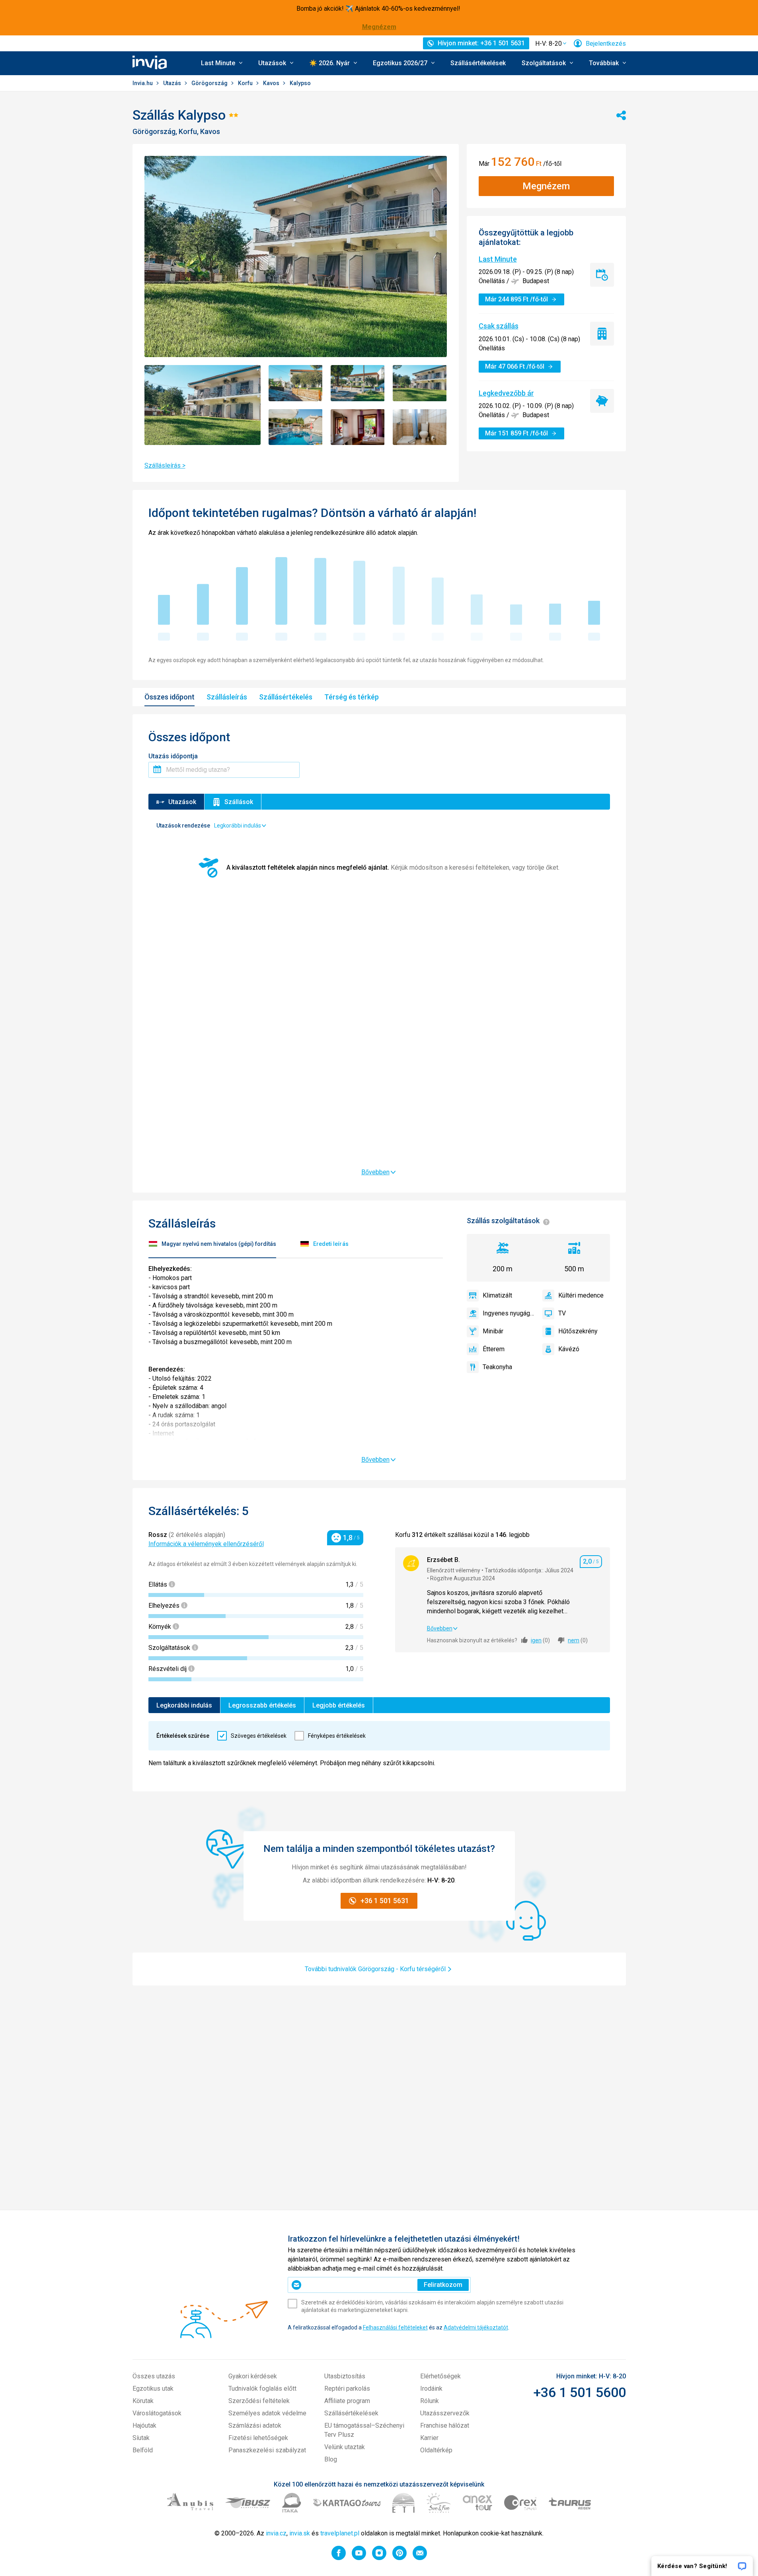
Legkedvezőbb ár (506, 393)
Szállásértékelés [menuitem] (286, 697)
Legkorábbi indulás (184, 1705)
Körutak (143, 2401)
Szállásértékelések (478, 63)
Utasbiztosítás (345, 2376)
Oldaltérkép (436, 2450)
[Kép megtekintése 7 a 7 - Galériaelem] (420, 427)
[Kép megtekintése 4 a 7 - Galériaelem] (420, 383)
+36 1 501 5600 (580, 2392)
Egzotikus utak (153, 2389)
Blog (331, 2459)
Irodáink (431, 2389)
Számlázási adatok (255, 2425)
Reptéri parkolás (347, 2389)
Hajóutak (144, 2425)
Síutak (141, 2438)
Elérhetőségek (440, 2376)
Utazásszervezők (445, 2413)
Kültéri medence (581, 1295)
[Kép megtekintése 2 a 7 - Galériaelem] (296, 383)
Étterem (494, 1349)
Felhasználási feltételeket (395, 2327)
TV (562, 1313)
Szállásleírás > (165, 465)
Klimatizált (497, 1295)
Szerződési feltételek (259, 2401)
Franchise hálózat (445, 2425)
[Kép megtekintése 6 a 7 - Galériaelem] (358, 427)
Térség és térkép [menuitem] (352, 697)
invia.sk (300, 2533)
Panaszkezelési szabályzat (267, 2450)
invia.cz (276, 2533)
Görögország (210, 83)
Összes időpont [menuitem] (170, 697)
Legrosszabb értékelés (262, 1705)
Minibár (493, 1331)
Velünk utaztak (345, 2447)
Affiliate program (347, 2401)
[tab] (212, 1245)
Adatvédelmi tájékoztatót (476, 2327)
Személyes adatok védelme (267, 2413)
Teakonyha (497, 1367)
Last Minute (498, 259)
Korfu (246, 83)
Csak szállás (499, 326)
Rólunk (430, 2401)
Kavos (272, 83)
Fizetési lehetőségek (258, 2438)
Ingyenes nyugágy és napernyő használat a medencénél (509, 1313)
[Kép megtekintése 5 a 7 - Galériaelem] (296, 427)
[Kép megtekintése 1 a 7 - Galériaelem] (203, 405)
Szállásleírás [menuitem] (227, 697)
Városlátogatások (157, 2413)
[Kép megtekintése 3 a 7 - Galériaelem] (358, 383)
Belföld (143, 2450)
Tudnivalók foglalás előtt (262, 2389)
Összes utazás (154, 2376)
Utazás (173, 83)
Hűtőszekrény (578, 1331)
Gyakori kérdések (253, 2376)
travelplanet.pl (340, 2533)
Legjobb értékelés (339, 1705)
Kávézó (569, 1349)
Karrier (429, 2438)
